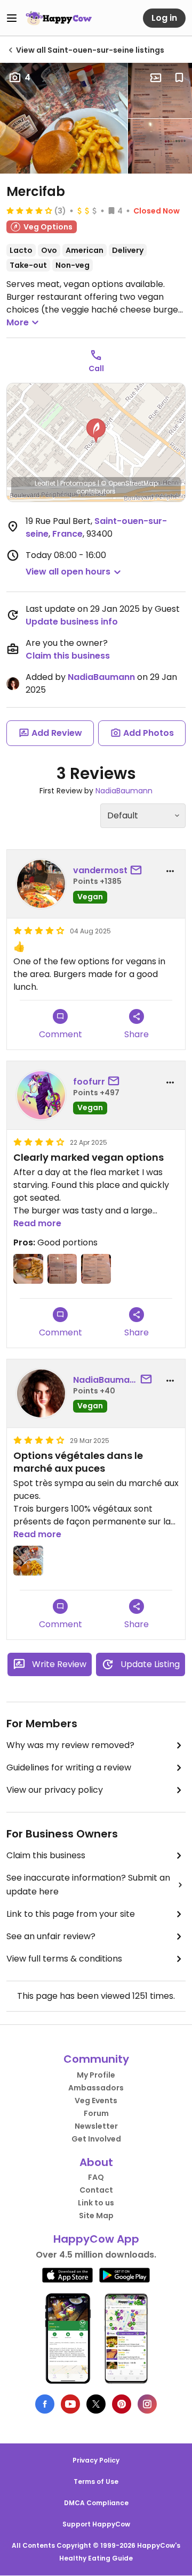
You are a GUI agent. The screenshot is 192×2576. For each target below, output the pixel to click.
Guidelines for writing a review (69, 1767)
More (18, 322)
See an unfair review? (51, 1936)
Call (96, 368)
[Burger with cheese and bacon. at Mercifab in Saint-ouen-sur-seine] (28, 1269)
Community (96, 2059)
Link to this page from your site (71, 1914)
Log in (164, 18)
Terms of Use (96, 2481)
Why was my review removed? (70, 1745)
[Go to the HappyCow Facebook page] (45, 2404)
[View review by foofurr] (41, 1095)
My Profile (96, 2075)
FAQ (96, 2177)
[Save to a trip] (156, 78)
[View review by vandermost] (41, 884)
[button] (96, 431)
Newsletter (96, 2126)
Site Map (96, 2216)
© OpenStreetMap (129, 483)
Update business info (72, 622)
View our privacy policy (55, 1790)
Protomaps (78, 483)
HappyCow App (96, 2239)
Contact (96, 2190)
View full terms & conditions (64, 1959)
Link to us (96, 2203)
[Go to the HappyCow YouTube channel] (70, 2404)
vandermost (100, 870)
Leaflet (45, 483)
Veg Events (96, 2101)
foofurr (89, 1082)
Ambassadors (96, 2088)
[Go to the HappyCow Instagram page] (147, 2404)
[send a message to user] (138, 871)
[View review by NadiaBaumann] (41, 1393)
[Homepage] (59, 18)
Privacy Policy (96, 2460)
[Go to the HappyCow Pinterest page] (122, 2404)
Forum (96, 2113)
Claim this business (68, 656)
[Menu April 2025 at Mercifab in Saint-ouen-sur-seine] (160, 91)
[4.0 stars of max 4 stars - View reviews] (29, 210)
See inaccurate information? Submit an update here (88, 1885)
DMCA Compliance (96, 2503)
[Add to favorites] (179, 78)
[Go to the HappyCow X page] (96, 2404)
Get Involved (96, 2139)
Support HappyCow (96, 2524)
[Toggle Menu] (12, 18)
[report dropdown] (170, 871)
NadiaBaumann (101, 677)
